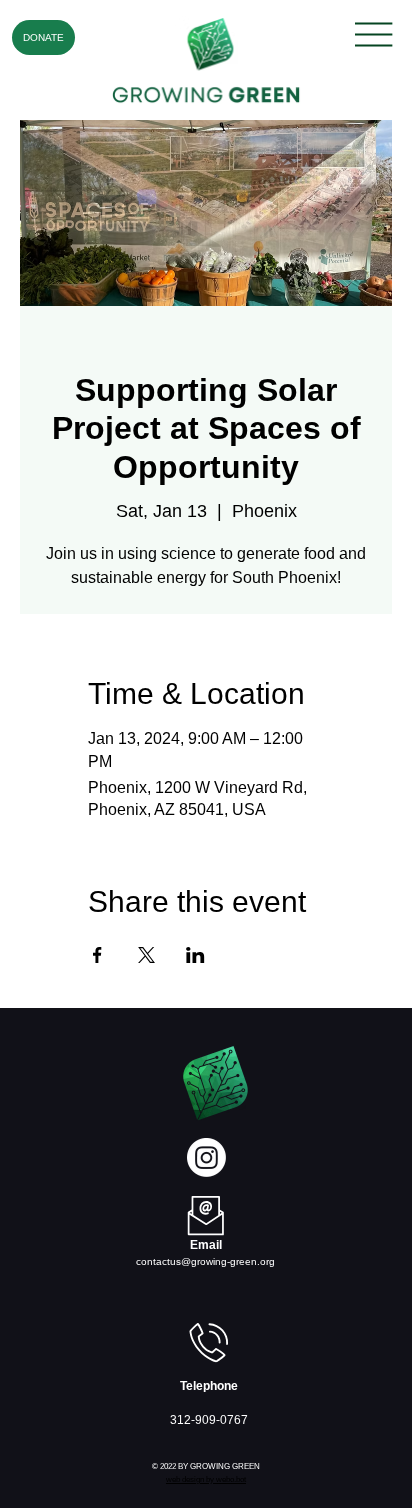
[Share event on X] (146, 955)
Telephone (209, 1386)
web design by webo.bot (206, 1479)
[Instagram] (206, 1157)
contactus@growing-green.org (205, 1261)
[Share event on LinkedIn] (195, 955)
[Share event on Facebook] (97, 955)
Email (206, 1245)
